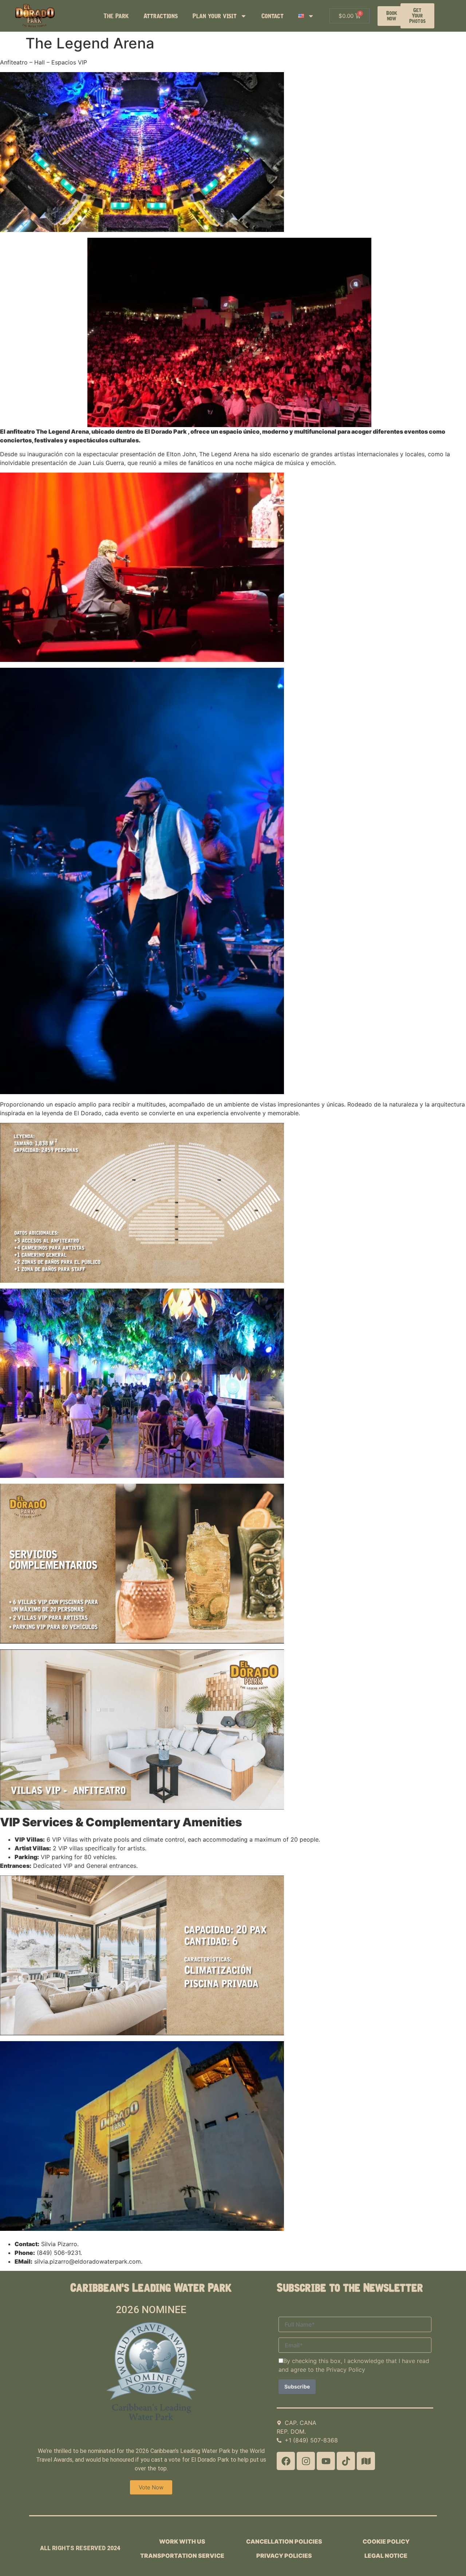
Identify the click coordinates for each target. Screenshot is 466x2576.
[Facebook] (286, 2461)
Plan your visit (215, 16)
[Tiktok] (346, 2461)
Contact (273, 16)
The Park (116, 16)
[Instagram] (306, 2461)
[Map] (366, 2461)
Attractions (161, 16)
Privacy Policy (346, 2370)
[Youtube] (326, 2461)
